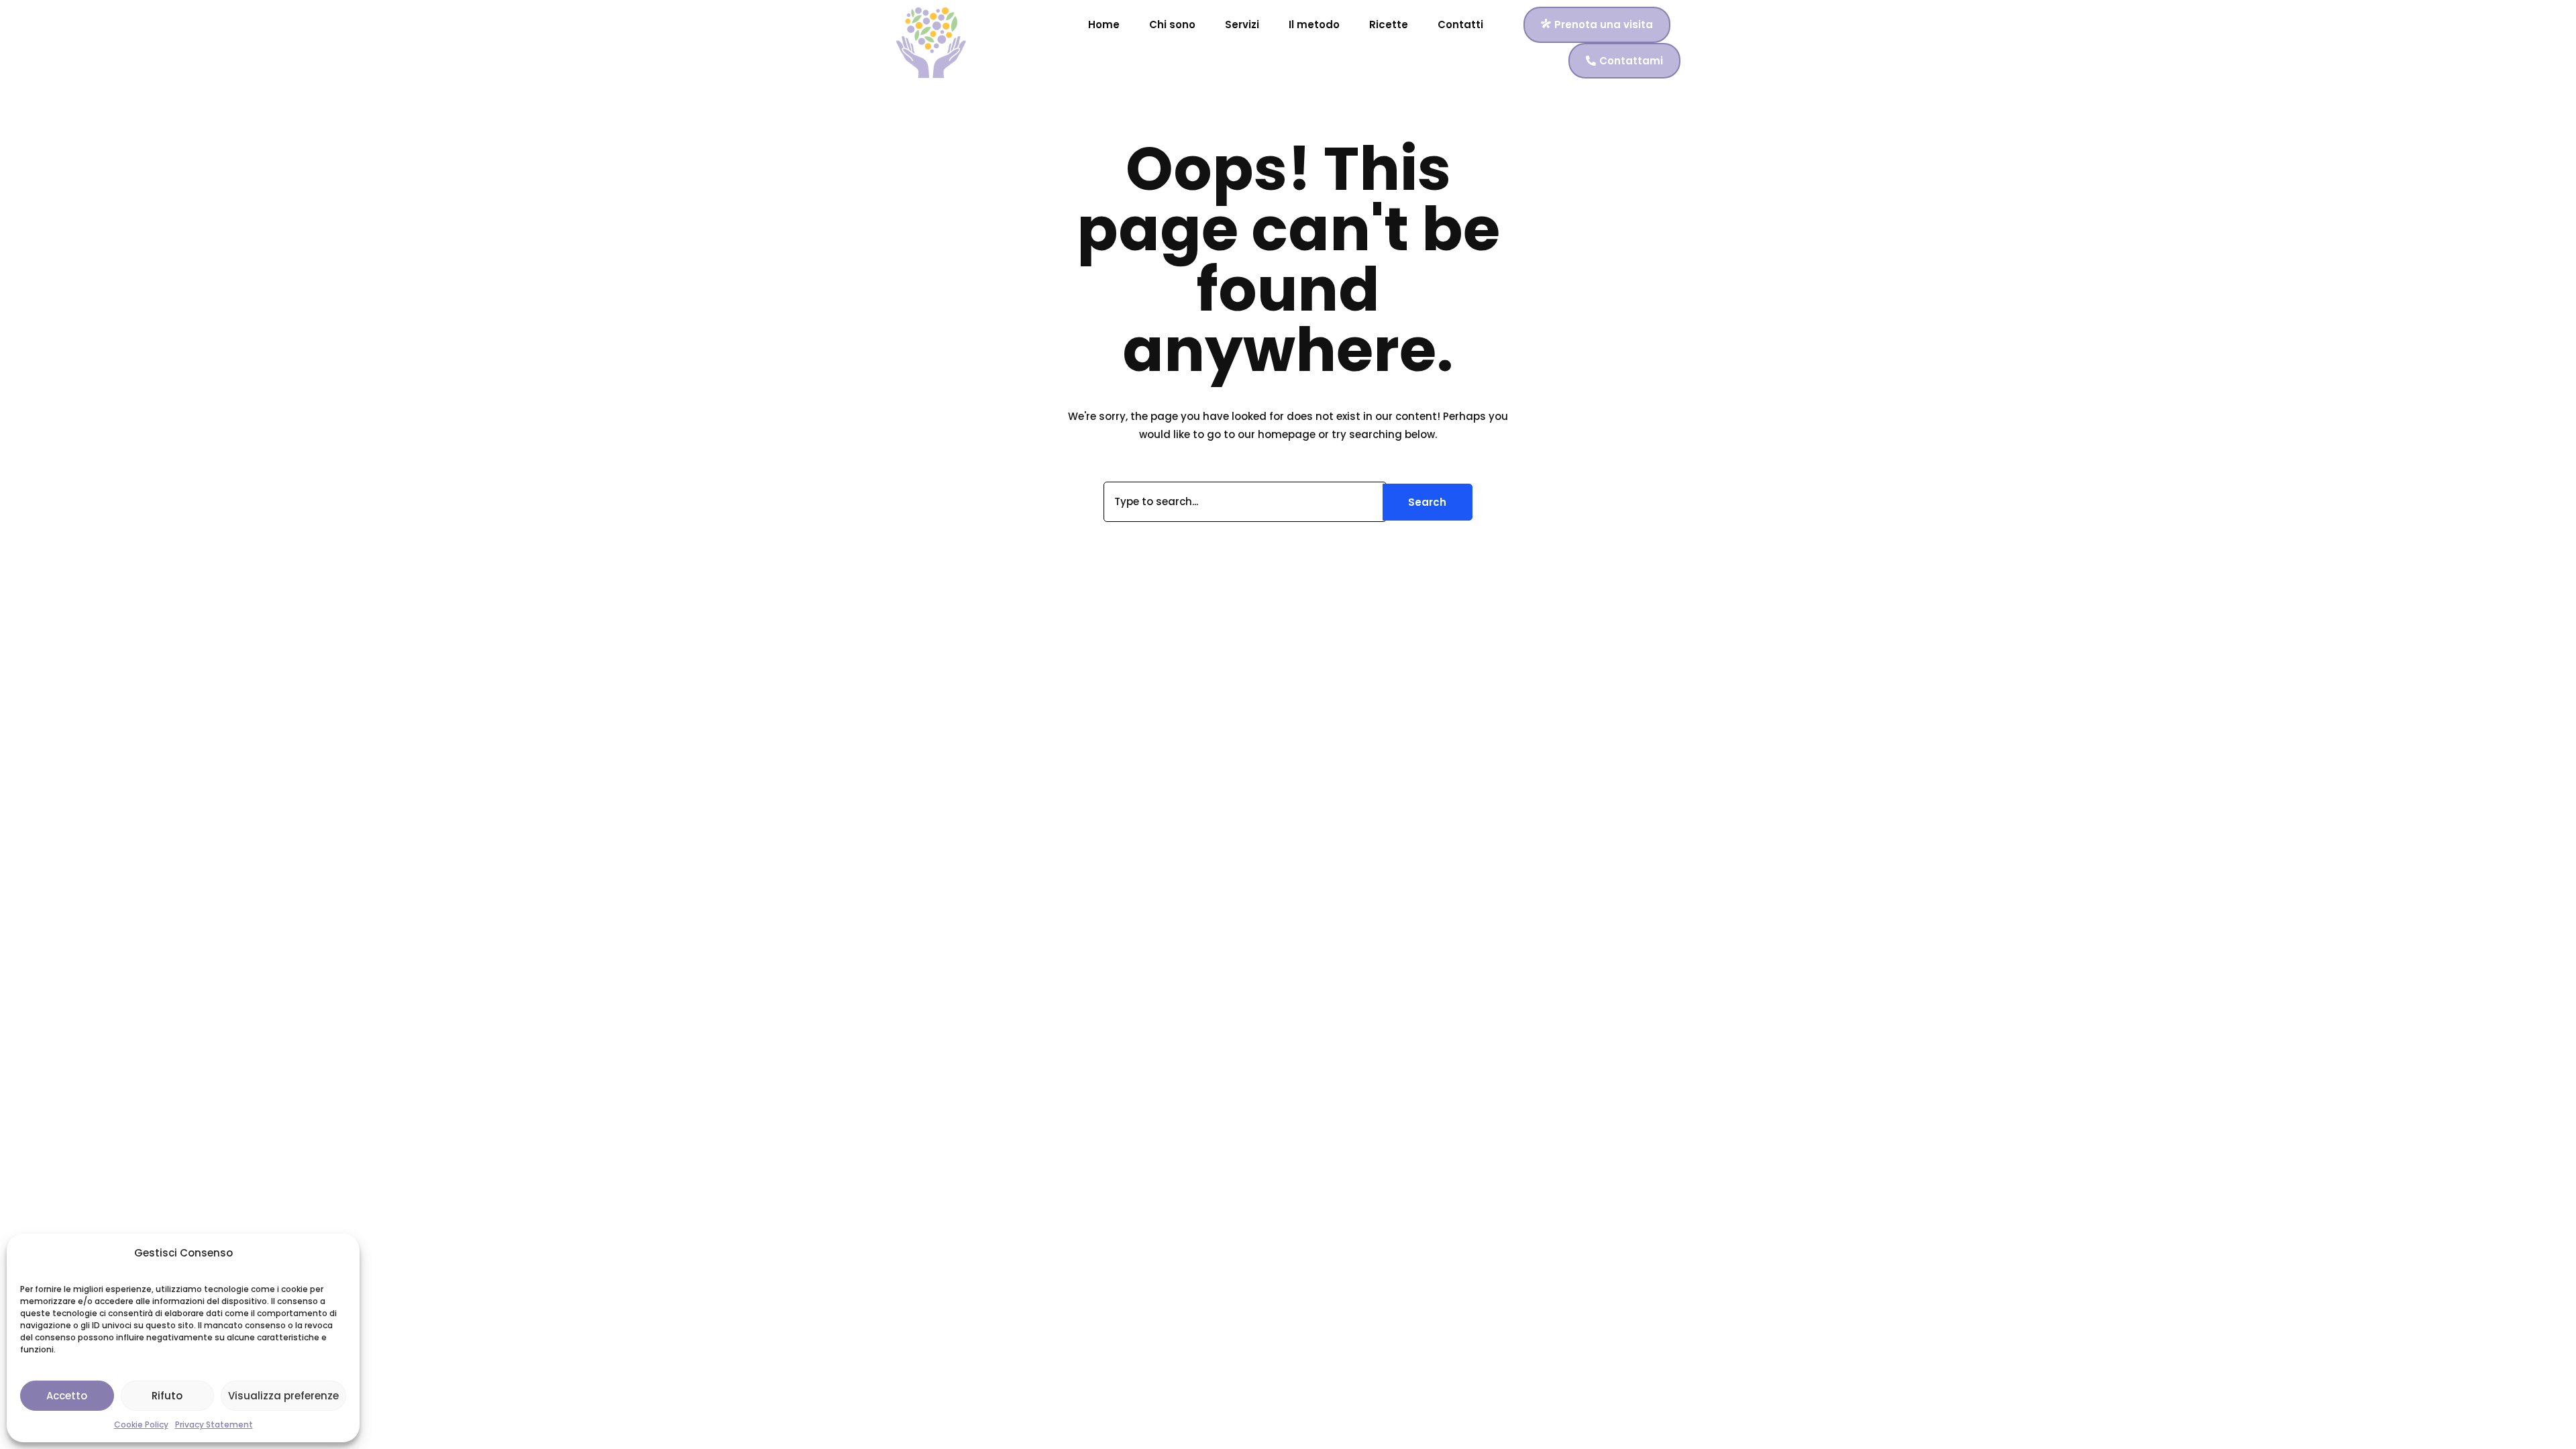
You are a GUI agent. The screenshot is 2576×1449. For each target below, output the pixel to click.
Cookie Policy (141, 1425)
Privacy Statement (214, 1425)
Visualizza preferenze (283, 1396)
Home (1104, 24)
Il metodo (1314, 24)
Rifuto (167, 1396)
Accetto (67, 1396)
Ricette (1389, 24)
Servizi (1242, 24)
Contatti (1460, 24)
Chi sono (1172, 24)
